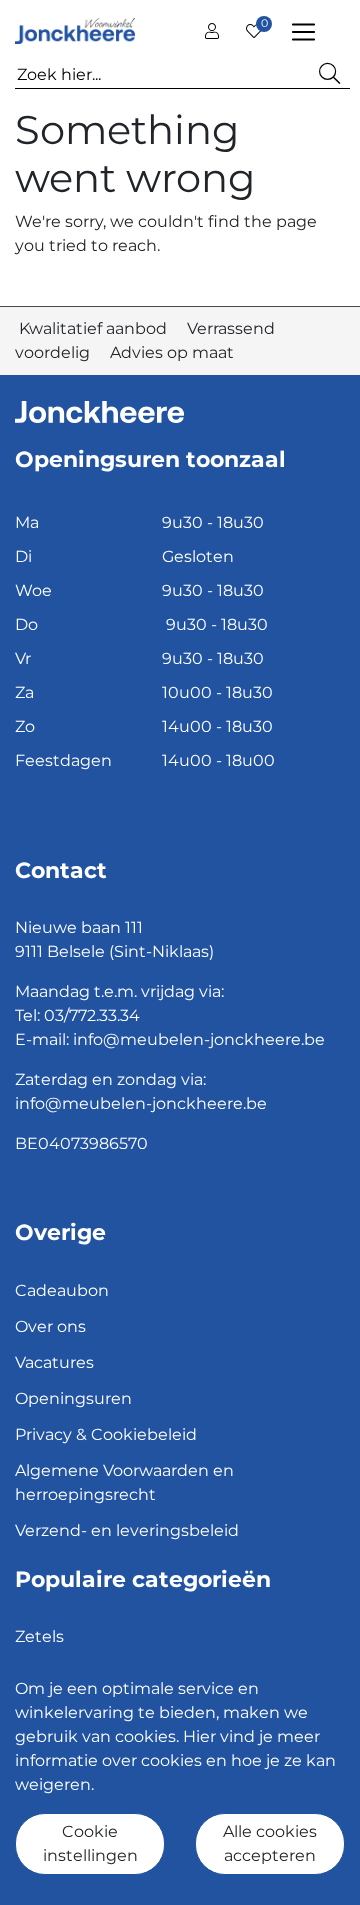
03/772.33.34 (92, 1015)
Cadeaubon (62, 1290)
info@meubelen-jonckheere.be (199, 1039)
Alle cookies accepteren (270, 1843)
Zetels (39, 1636)
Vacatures (54, 1362)
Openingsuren (73, 1398)
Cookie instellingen (90, 1843)
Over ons (50, 1326)
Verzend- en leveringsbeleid (127, 1530)
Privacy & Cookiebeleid (106, 1434)
